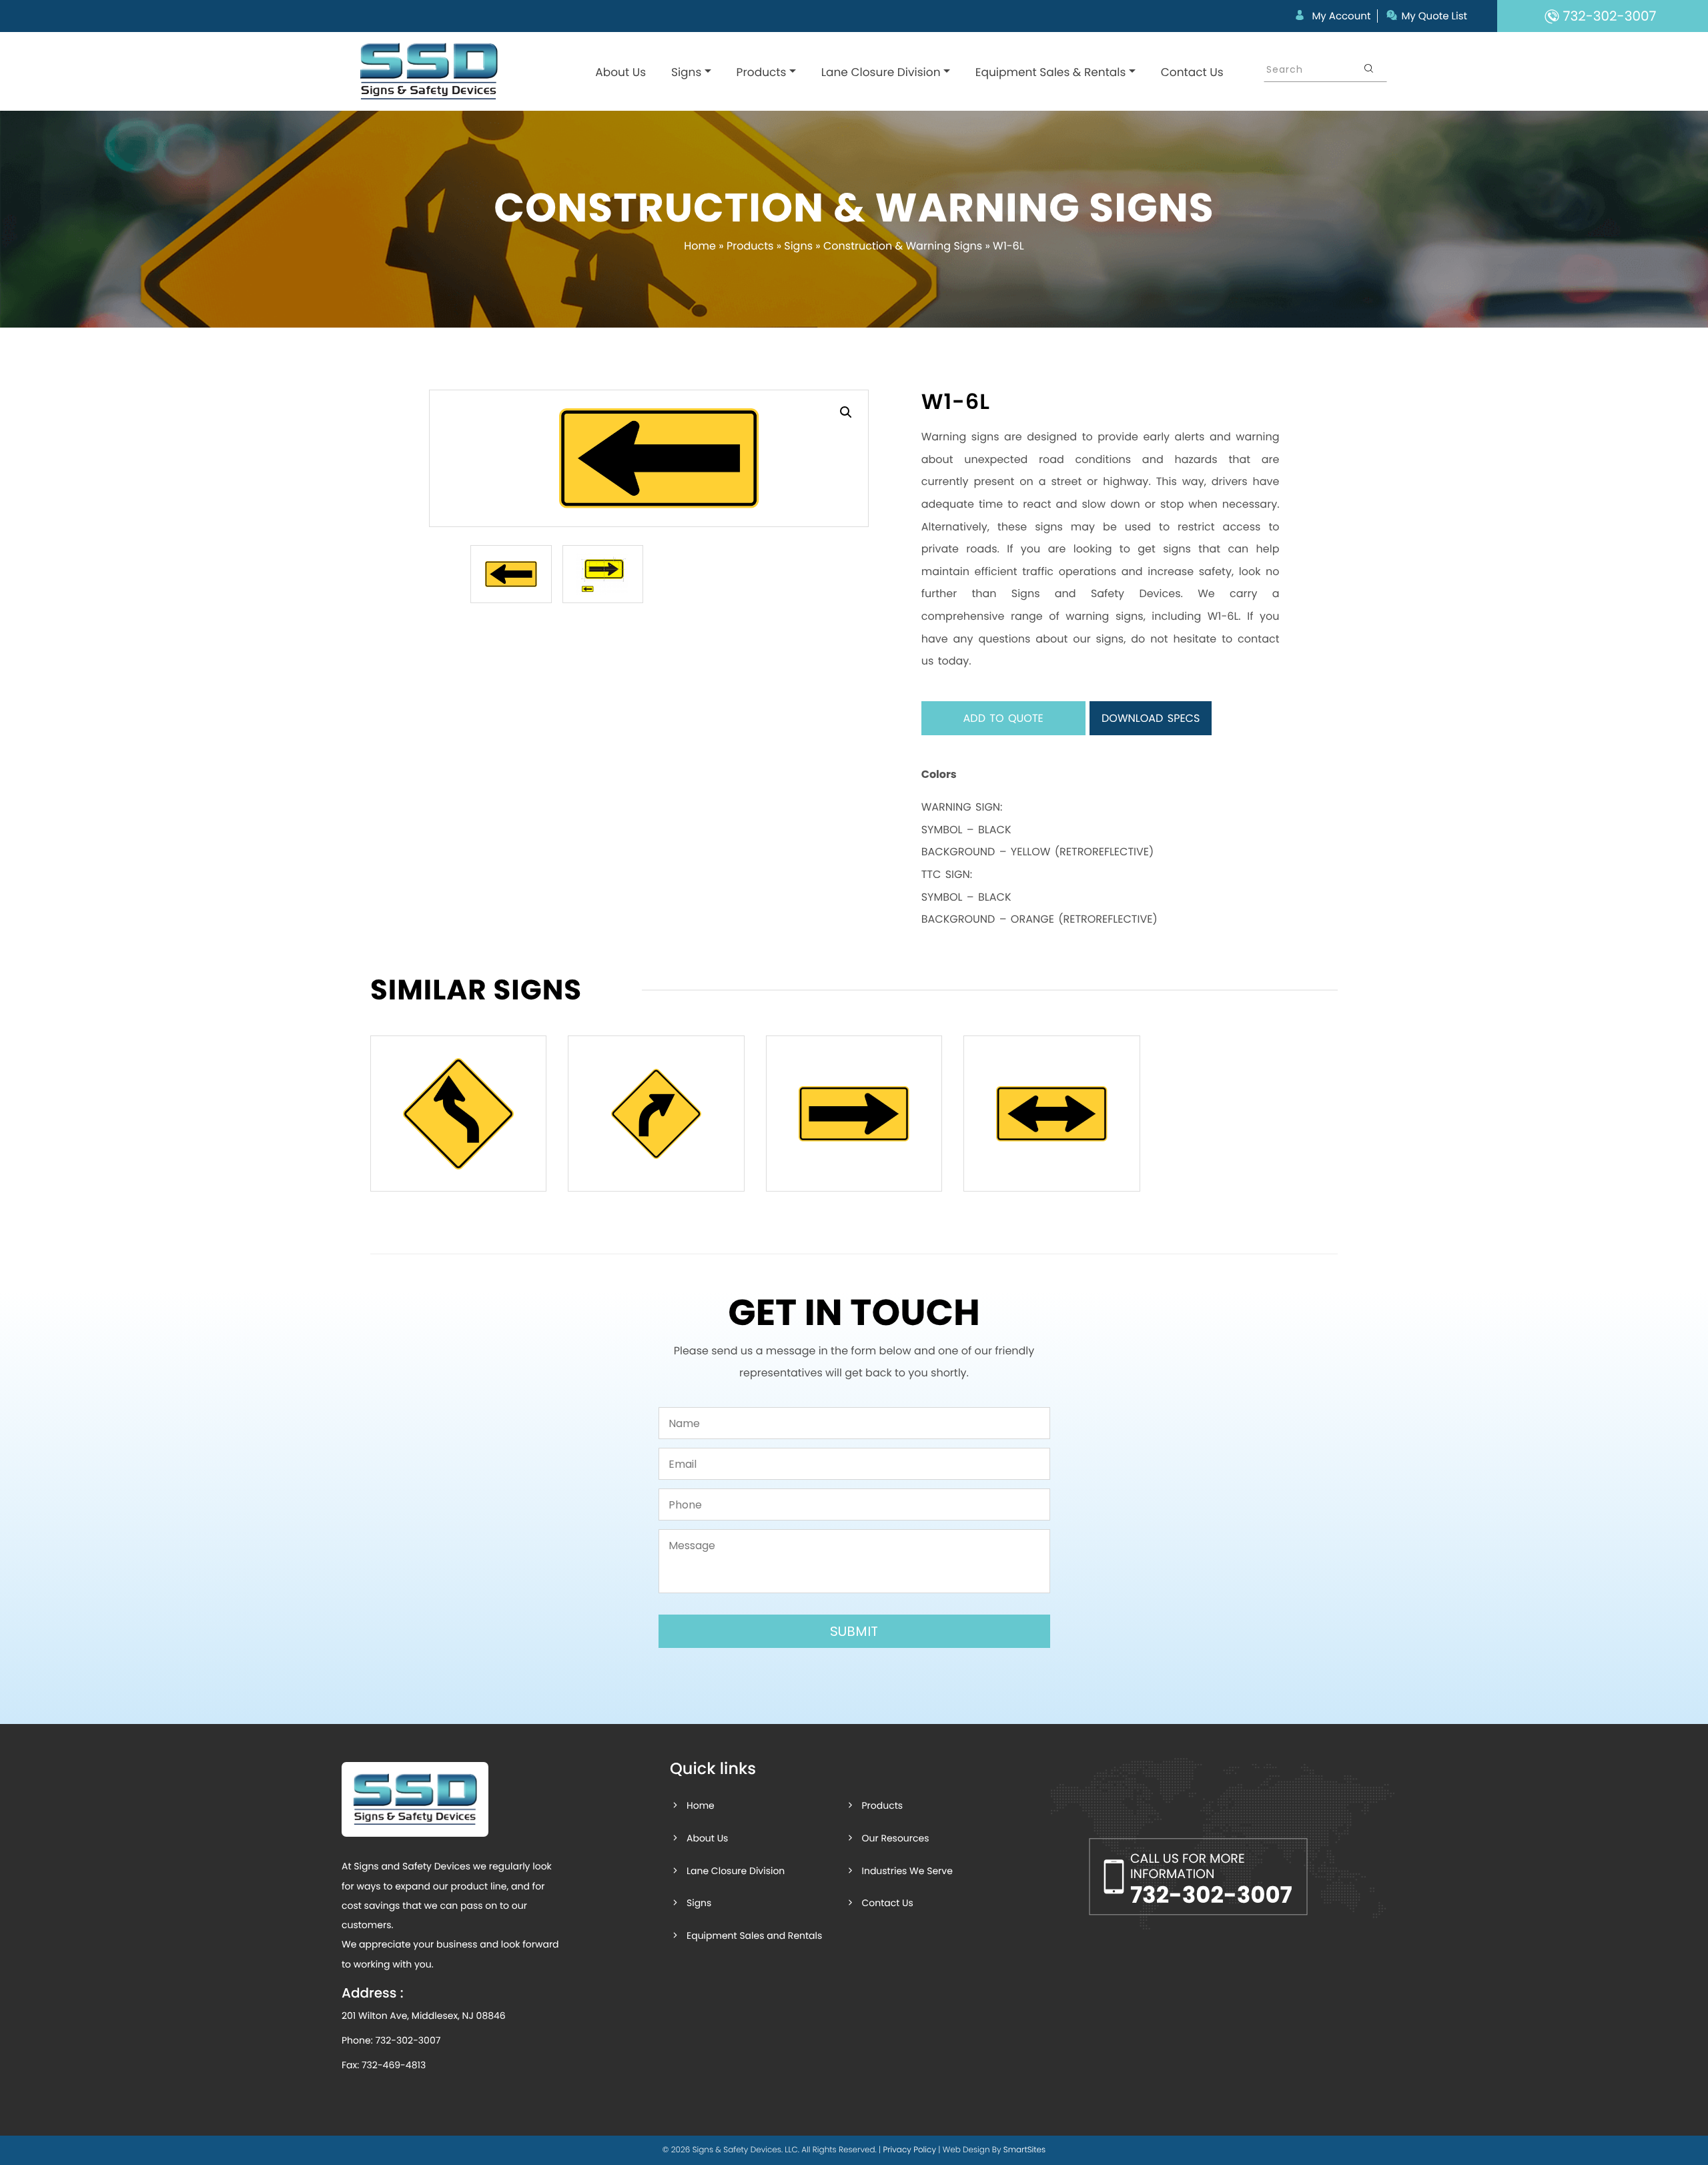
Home (700, 246)
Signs (686, 72)
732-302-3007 (408, 2040)
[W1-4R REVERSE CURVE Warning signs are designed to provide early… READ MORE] (458, 1114)
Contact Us (1192, 72)
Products (762, 72)
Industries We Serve (907, 1871)
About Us (620, 72)
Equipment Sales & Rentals (1051, 72)
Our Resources (895, 1838)
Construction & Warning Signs (903, 246)
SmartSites (1024, 2150)
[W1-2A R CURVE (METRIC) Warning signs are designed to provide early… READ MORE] (656, 1114)
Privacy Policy (909, 2150)
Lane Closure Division (881, 72)
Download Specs (1151, 718)
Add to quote (1003, 718)
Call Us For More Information (1211, 1880)
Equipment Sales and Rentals (754, 1935)
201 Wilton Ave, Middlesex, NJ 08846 (424, 2016)
